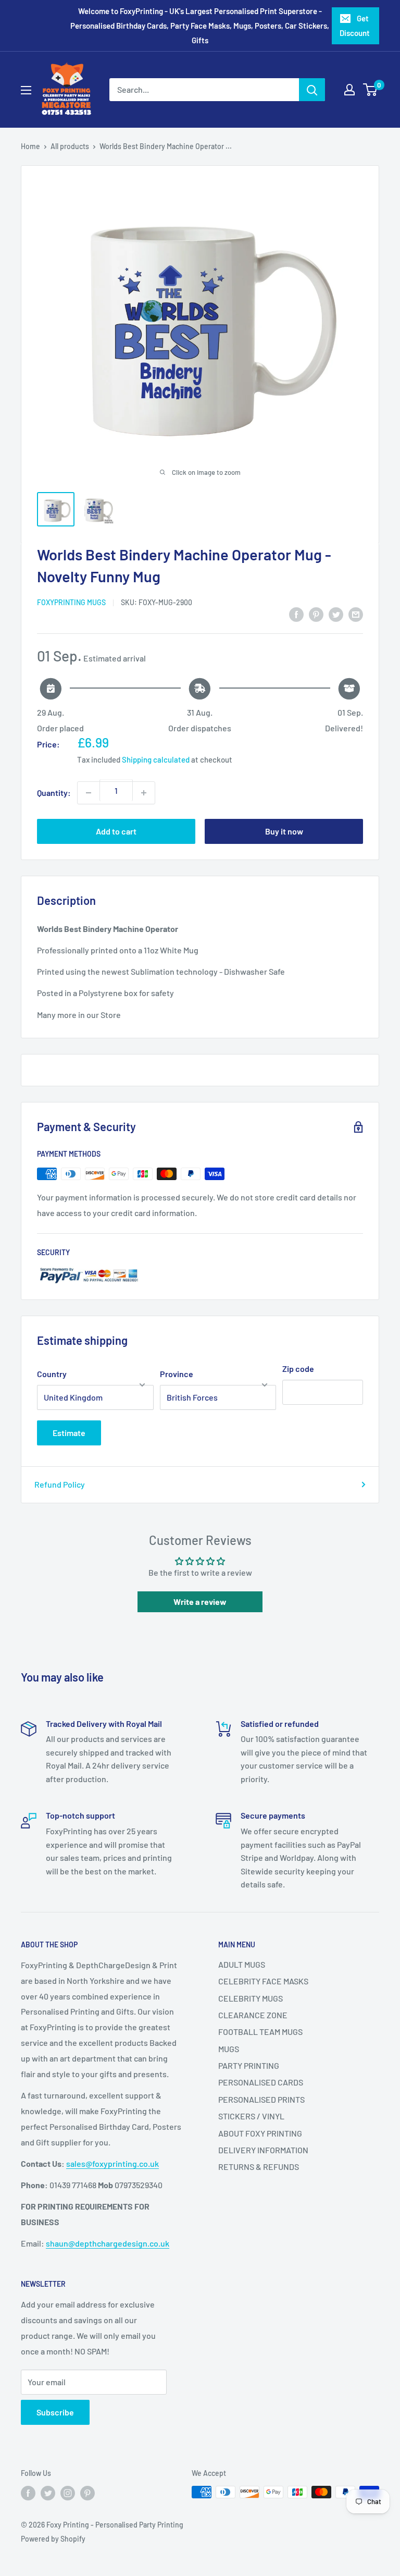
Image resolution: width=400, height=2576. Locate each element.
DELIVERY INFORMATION (263, 2150)
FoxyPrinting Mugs (71, 602)
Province (177, 1374)
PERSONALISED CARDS (261, 2082)
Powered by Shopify (53, 2539)
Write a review (200, 1602)
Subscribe (55, 2412)
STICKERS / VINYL (251, 2116)
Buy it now (284, 831)
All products (70, 146)
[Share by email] (356, 614)
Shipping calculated (156, 759)
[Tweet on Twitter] (336, 614)
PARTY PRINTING (249, 2065)
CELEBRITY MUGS (251, 1998)
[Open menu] (26, 90)
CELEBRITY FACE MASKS (263, 1981)
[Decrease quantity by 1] (89, 793)
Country (52, 1374)
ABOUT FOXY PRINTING (260, 2133)
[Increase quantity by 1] (144, 793)
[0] (371, 90)
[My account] (349, 90)
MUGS (229, 2049)
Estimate (69, 1433)
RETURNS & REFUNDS (259, 2167)
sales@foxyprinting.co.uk (113, 2163)
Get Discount (355, 26)
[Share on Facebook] (296, 614)
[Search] (312, 90)
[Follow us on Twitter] (48, 2493)
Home (30, 146)
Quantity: (54, 793)
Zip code (298, 1369)
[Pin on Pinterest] (316, 614)
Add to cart (116, 831)
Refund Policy (60, 1484)
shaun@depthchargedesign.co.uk (108, 2243)
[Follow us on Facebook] (28, 2493)
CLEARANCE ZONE (253, 2015)
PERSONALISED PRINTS (261, 2099)
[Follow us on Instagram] (68, 2493)
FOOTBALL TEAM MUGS (260, 2032)
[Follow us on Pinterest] (87, 2493)
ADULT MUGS (242, 1964)
